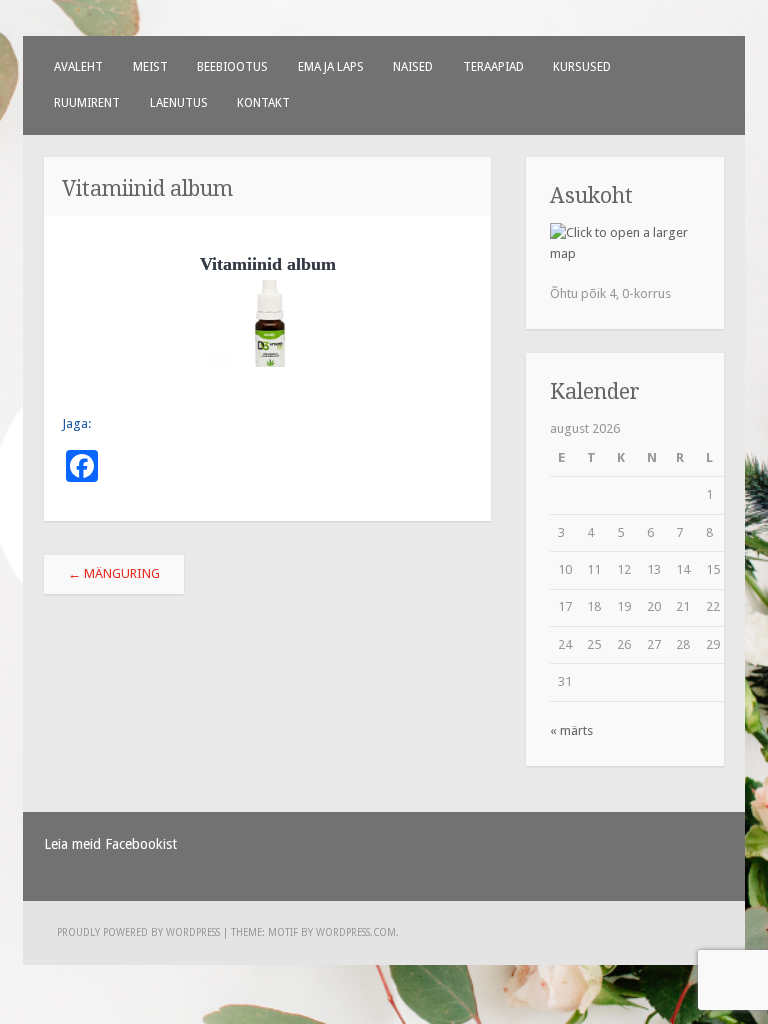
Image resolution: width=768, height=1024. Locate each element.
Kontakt (263, 103)
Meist (150, 67)
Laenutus (179, 103)
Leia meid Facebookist (110, 844)
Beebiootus (232, 67)
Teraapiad (493, 67)
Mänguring (114, 573)
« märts (571, 730)
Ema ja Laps (331, 67)
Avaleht (78, 67)
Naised (413, 67)
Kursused (582, 67)
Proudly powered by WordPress (138, 932)
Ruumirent (87, 103)
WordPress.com (356, 932)
